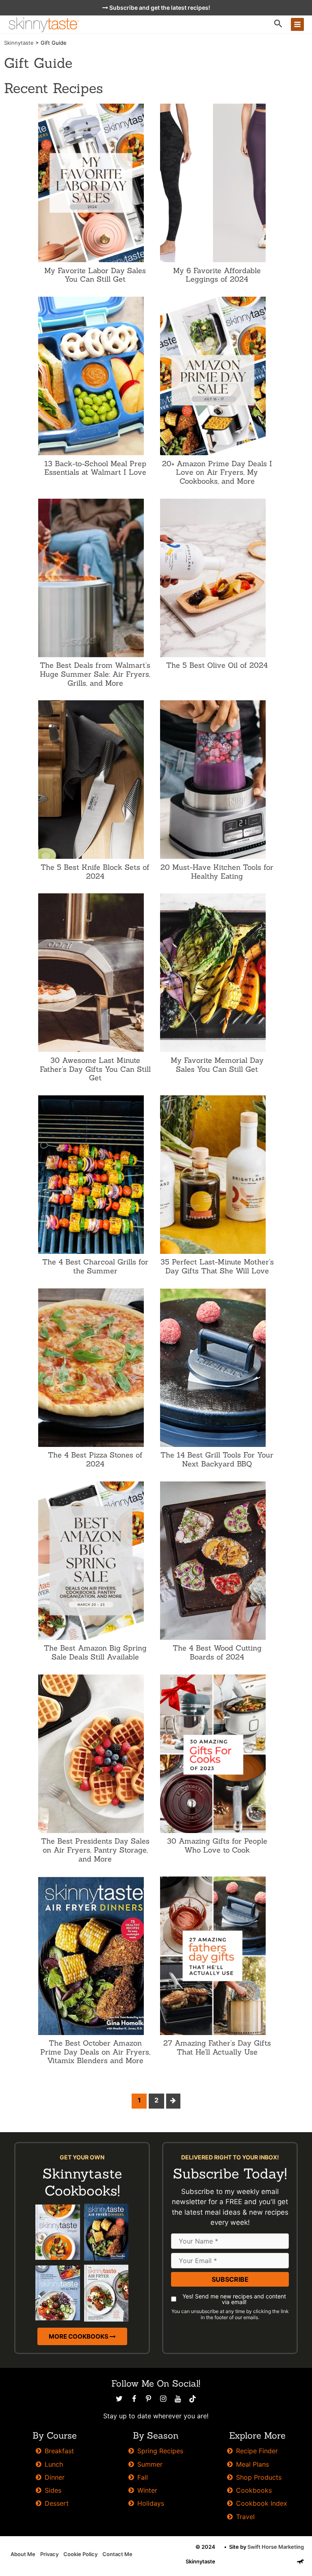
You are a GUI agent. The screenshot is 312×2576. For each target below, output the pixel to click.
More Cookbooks (79, 2336)
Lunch (54, 2464)
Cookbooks (254, 2490)
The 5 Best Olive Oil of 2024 (217, 665)
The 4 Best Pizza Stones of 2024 (95, 1459)
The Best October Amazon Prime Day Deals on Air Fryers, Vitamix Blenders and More (95, 2052)
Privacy (49, 2554)
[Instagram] (163, 2399)
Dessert (57, 2503)
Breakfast (59, 2451)
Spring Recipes (160, 2451)
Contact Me (117, 2554)
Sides (53, 2490)
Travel (245, 2517)
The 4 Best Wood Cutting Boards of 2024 (217, 1652)
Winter (147, 2490)
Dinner (55, 2477)
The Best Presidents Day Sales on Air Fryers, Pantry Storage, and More (95, 1850)
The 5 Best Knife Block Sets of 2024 (95, 872)
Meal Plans (252, 2464)
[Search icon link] (278, 25)
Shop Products (259, 2477)
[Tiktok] (193, 2399)
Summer (150, 2464)
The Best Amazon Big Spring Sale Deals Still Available (95, 1652)
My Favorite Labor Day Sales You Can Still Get (95, 275)
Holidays (151, 2503)
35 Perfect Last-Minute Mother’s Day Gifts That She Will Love (217, 1266)
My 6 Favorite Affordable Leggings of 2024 (217, 275)
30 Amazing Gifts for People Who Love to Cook (217, 1845)
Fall (143, 2477)
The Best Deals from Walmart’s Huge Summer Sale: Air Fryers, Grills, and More (95, 674)
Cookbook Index (262, 2503)
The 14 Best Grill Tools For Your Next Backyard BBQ (217, 1459)
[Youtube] (178, 2399)
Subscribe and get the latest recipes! (159, 8)
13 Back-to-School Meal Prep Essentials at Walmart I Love (95, 468)
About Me (23, 2554)
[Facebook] (134, 2399)
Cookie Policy (80, 2554)
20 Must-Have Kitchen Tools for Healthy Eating (217, 872)
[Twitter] (119, 2399)
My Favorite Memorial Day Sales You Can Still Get (217, 1065)
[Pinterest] (149, 2399)
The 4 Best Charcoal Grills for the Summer (95, 1266)
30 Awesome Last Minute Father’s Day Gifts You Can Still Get (95, 1069)
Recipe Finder (257, 2451)
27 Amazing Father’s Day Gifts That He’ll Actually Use (217, 2047)
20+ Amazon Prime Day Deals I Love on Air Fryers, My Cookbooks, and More (217, 472)
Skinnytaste (19, 43)
